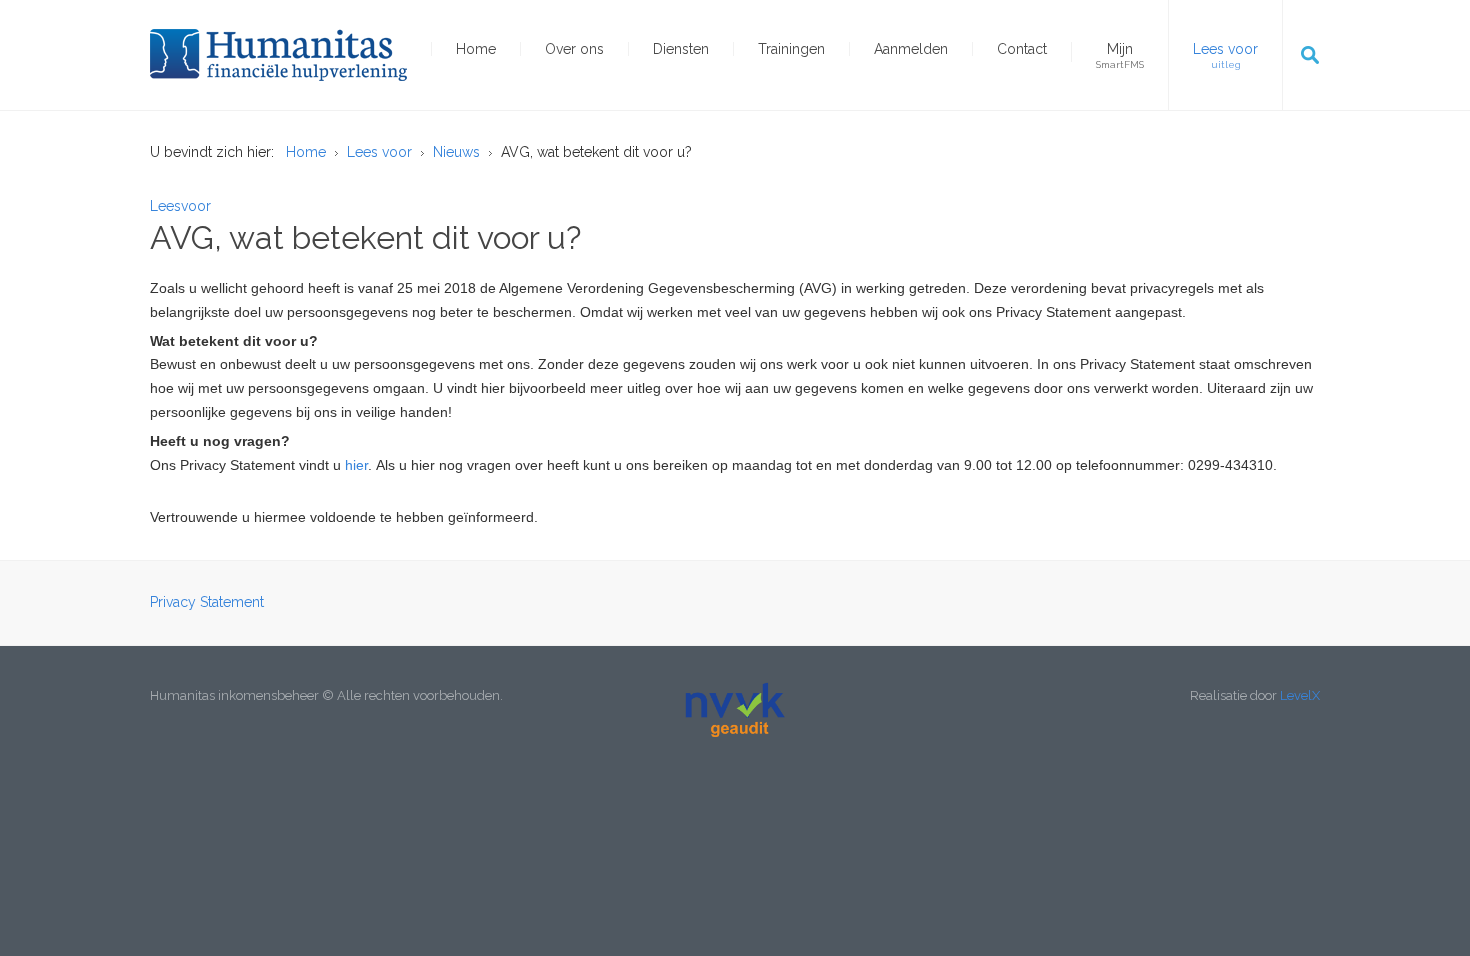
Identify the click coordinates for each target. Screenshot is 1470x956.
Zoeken (1310, 55)
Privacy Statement (207, 602)
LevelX (1300, 695)
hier (356, 465)
